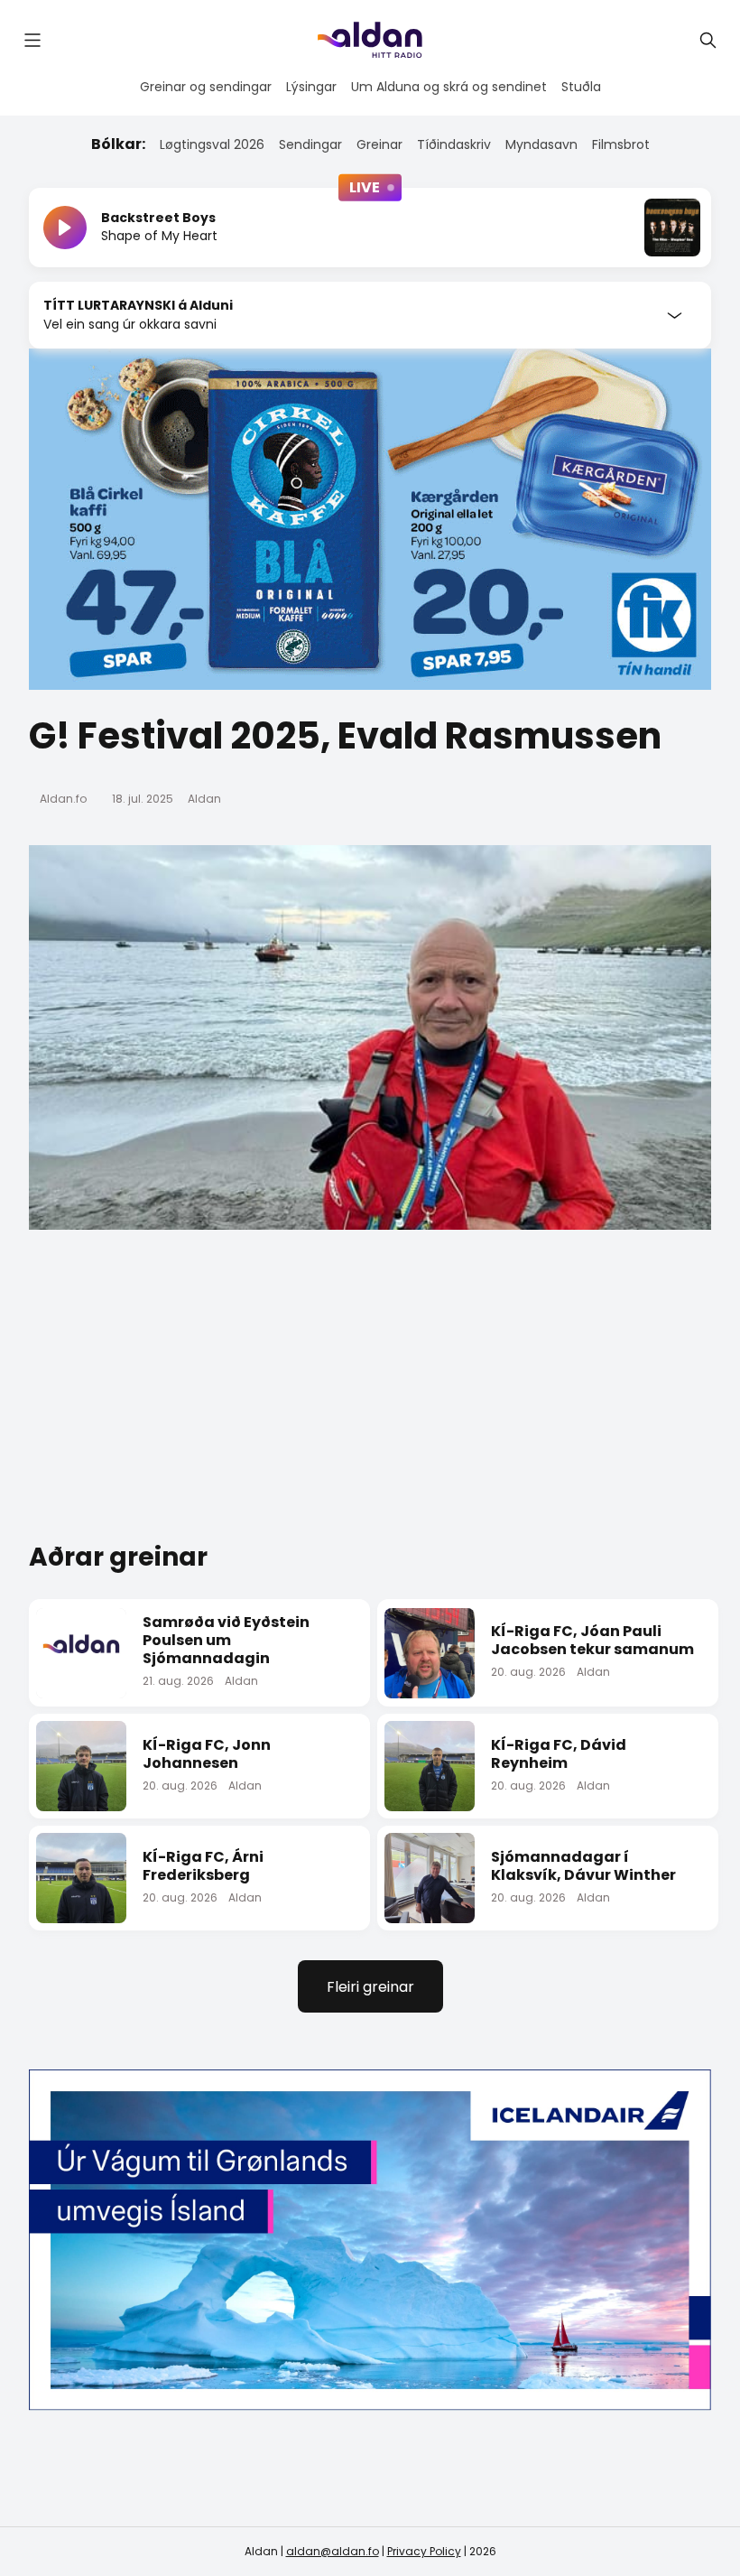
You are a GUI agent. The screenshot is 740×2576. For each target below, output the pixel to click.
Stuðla (581, 87)
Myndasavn (541, 144)
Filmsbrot (621, 144)
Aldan (204, 799)
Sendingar (310, 144)
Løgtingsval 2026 (212, 144)
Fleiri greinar (370, 1987)
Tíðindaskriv (454, 144)
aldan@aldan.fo (333, 2551)
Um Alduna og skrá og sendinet (449, 87)
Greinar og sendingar (206, 87)
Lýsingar (311, 87)
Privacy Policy (424, 2551)
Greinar (379, 144)
